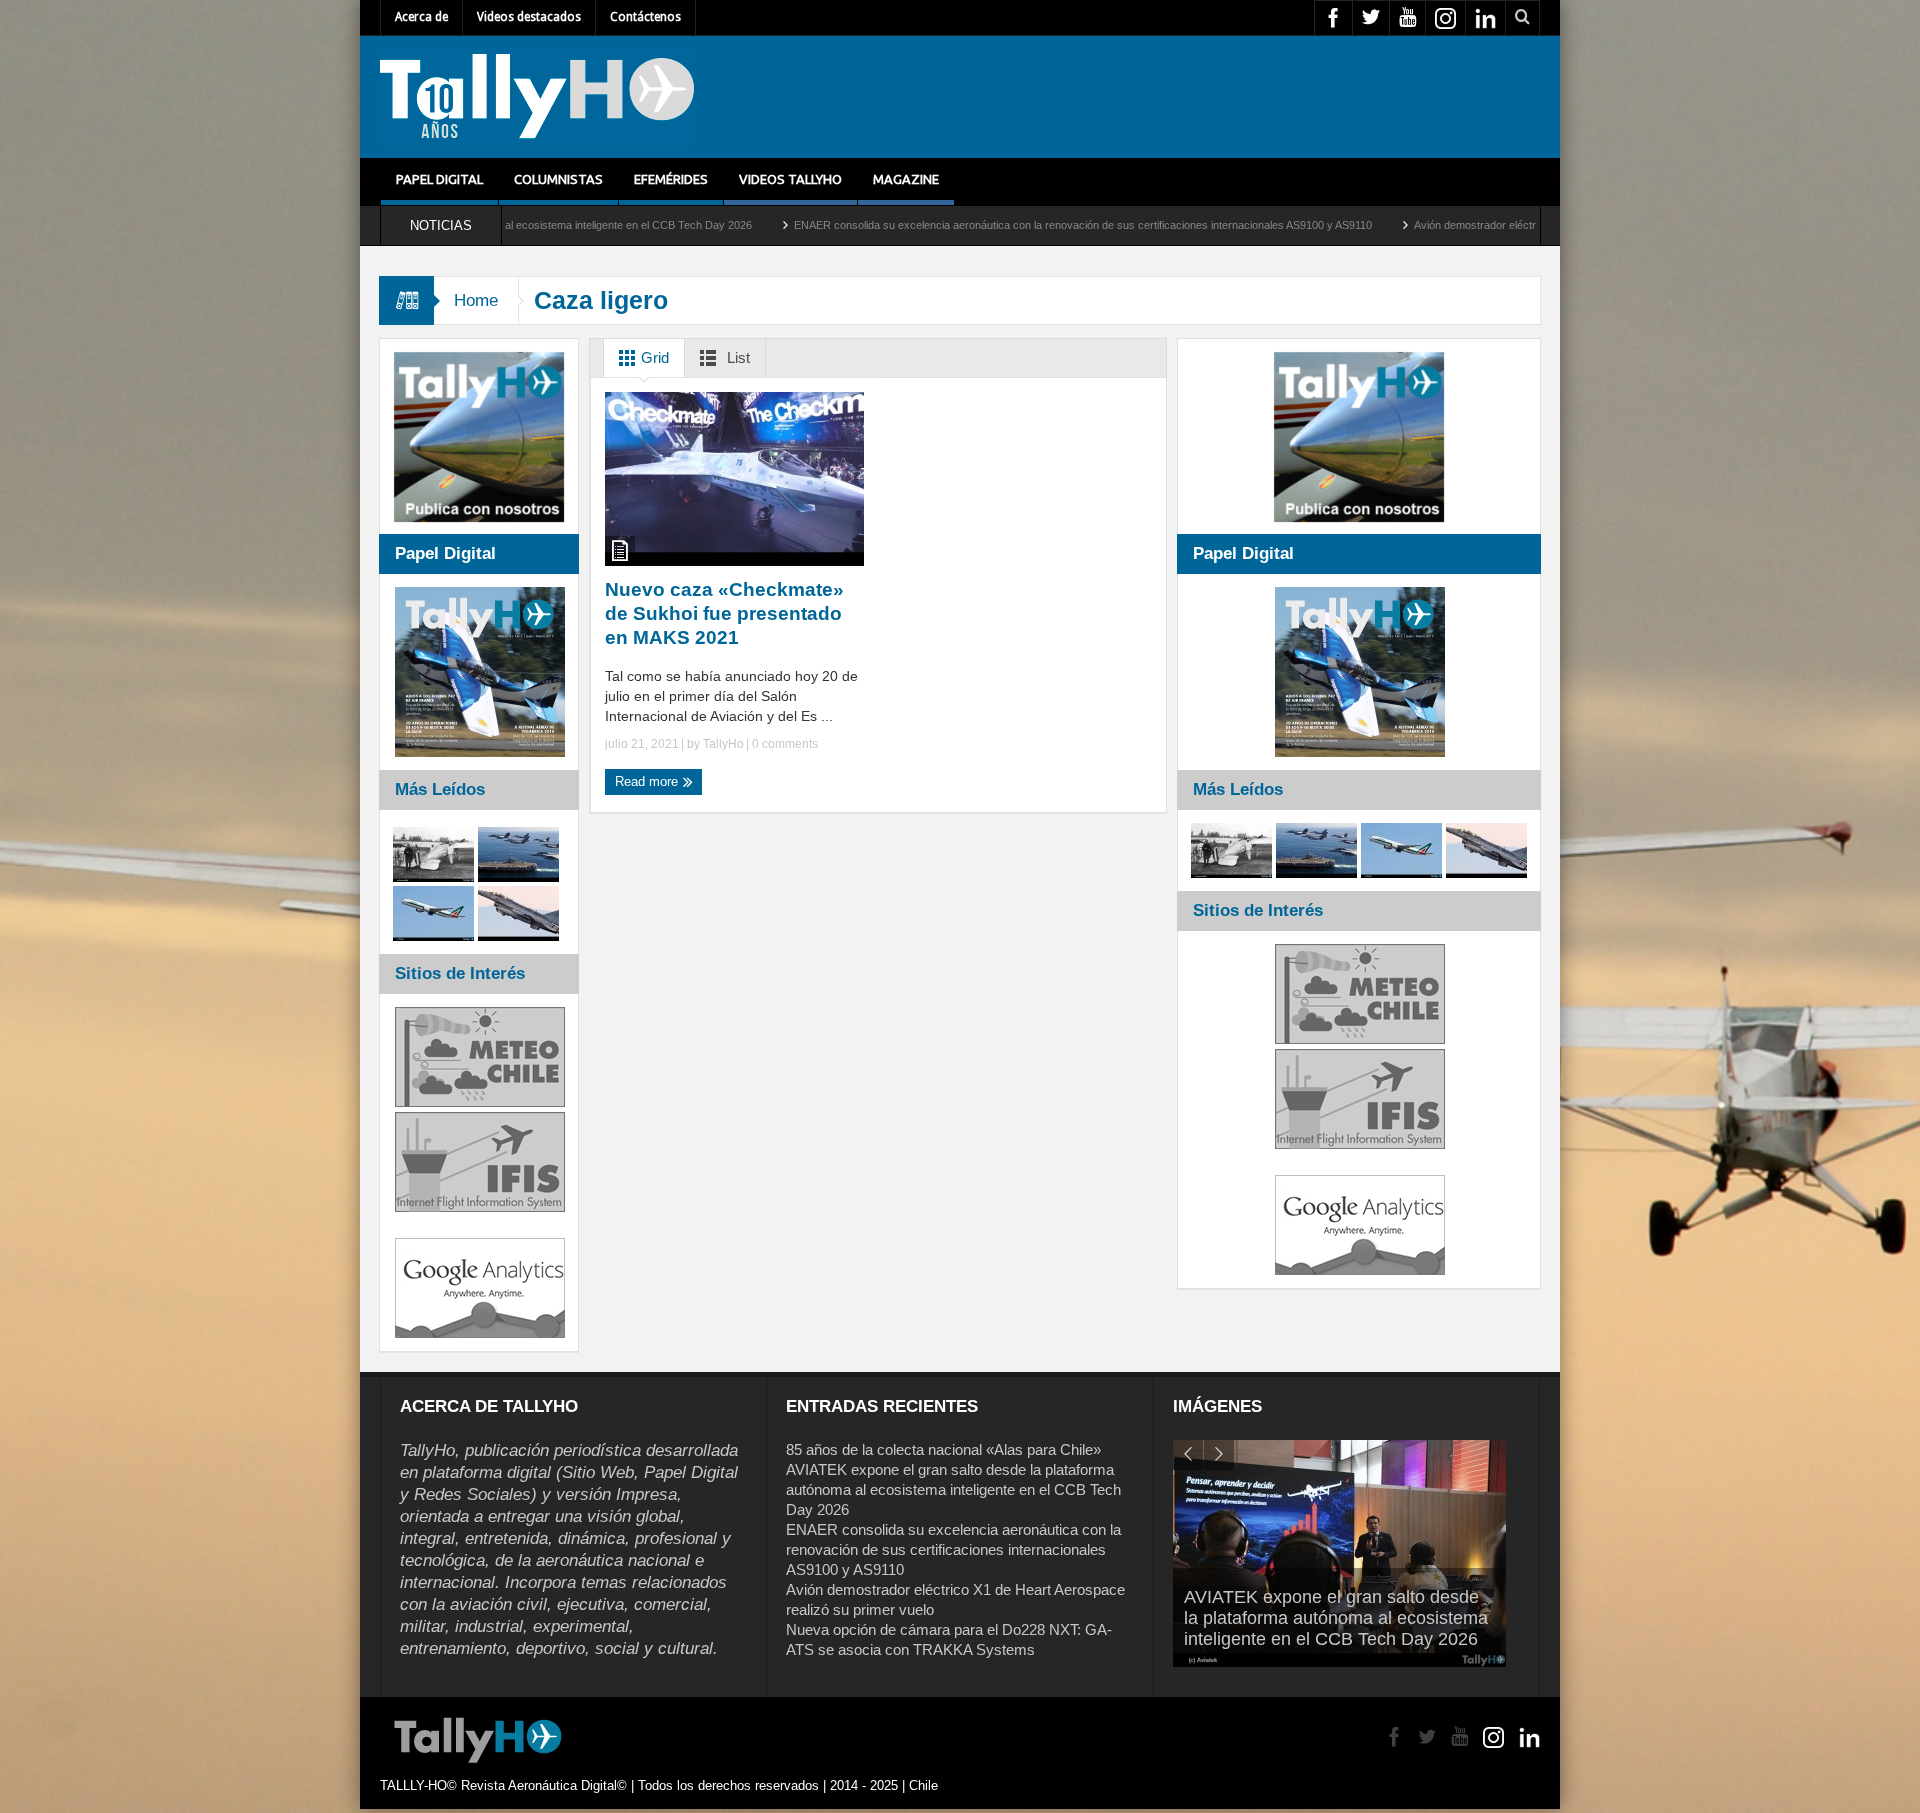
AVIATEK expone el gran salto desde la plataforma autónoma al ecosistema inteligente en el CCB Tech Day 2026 (953, 1489)
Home (476, 300)
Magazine (906, 179)
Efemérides (671, 179)
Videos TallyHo (790, 179)
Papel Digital (439, 179)
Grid (653, 357)
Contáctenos (645, 17)
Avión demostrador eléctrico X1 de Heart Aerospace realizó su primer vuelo (1422, 225)
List (736, 357)
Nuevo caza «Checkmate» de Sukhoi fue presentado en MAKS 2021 (724, 613)
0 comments (783, 744)
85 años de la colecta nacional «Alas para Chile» (943, 1449)
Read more (648, 781)
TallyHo (723, 744)
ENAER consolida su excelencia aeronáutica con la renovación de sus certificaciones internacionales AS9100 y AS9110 (909, 225)
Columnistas (558, 179)
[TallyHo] (537, 97)
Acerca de (421, 17)
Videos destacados (529, 17)
